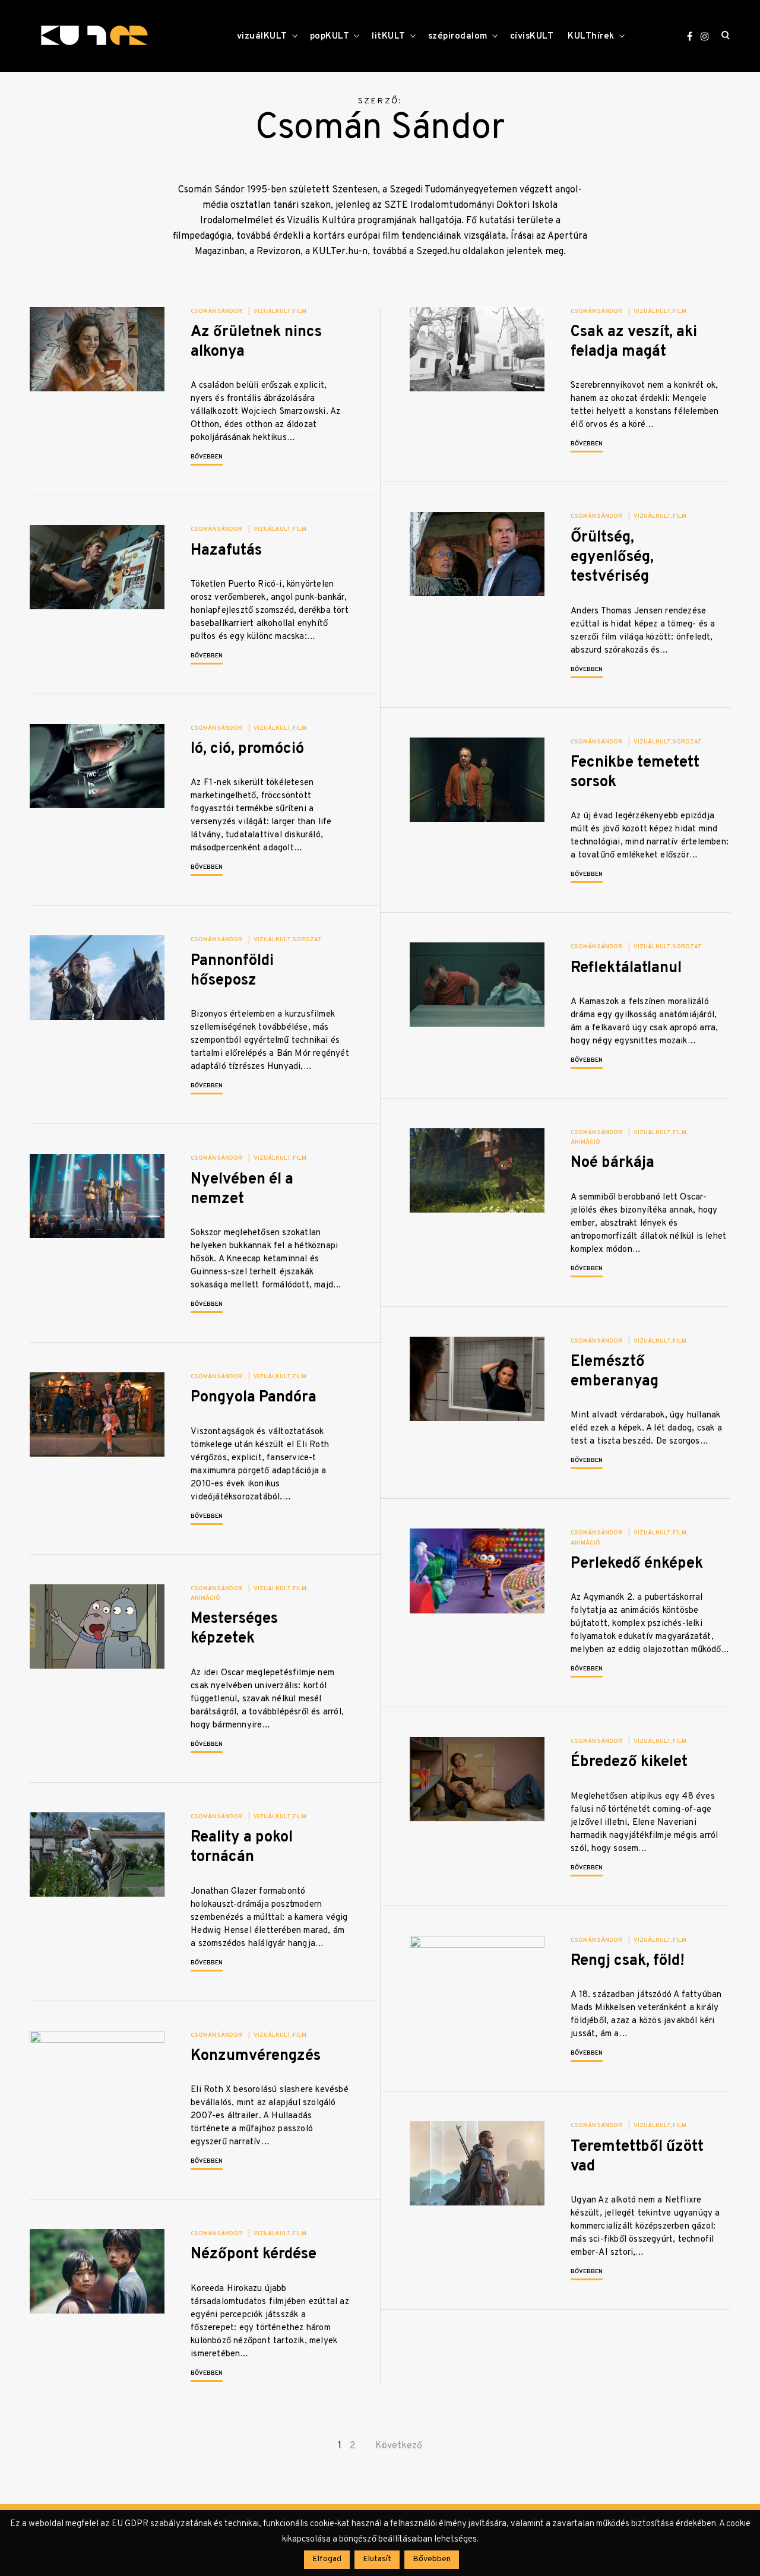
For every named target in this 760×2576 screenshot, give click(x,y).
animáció (585, 1142)
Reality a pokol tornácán (242, 1847)
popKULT (330, 37)
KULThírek (591, 37)
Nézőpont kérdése (254, 2254)
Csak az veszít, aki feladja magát (634, 342)
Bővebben (207, 457)
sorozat (687, 742)
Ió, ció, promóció (247, 749)
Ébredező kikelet (629, 1762)
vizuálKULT (262, 37)
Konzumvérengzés (256, 2056)
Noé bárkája (612, 1163)
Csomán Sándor (216, 311)
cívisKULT (532, 37)
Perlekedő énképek (637, 1564)
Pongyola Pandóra (254, 1398)
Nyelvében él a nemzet (242, 1189)
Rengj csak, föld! (628, 1961)
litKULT (389, 37)
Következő (399, 2446)
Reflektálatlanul (626, 968)
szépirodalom (458, 37)
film (300, 311)
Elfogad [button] (327, 2559)
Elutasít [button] (377, 2559)
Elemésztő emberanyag (615, 1372)
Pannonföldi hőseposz (232, 971)
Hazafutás (226, 551)
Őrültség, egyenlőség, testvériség (612, 558)
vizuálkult (272, 311)
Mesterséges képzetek (234, 1629)
